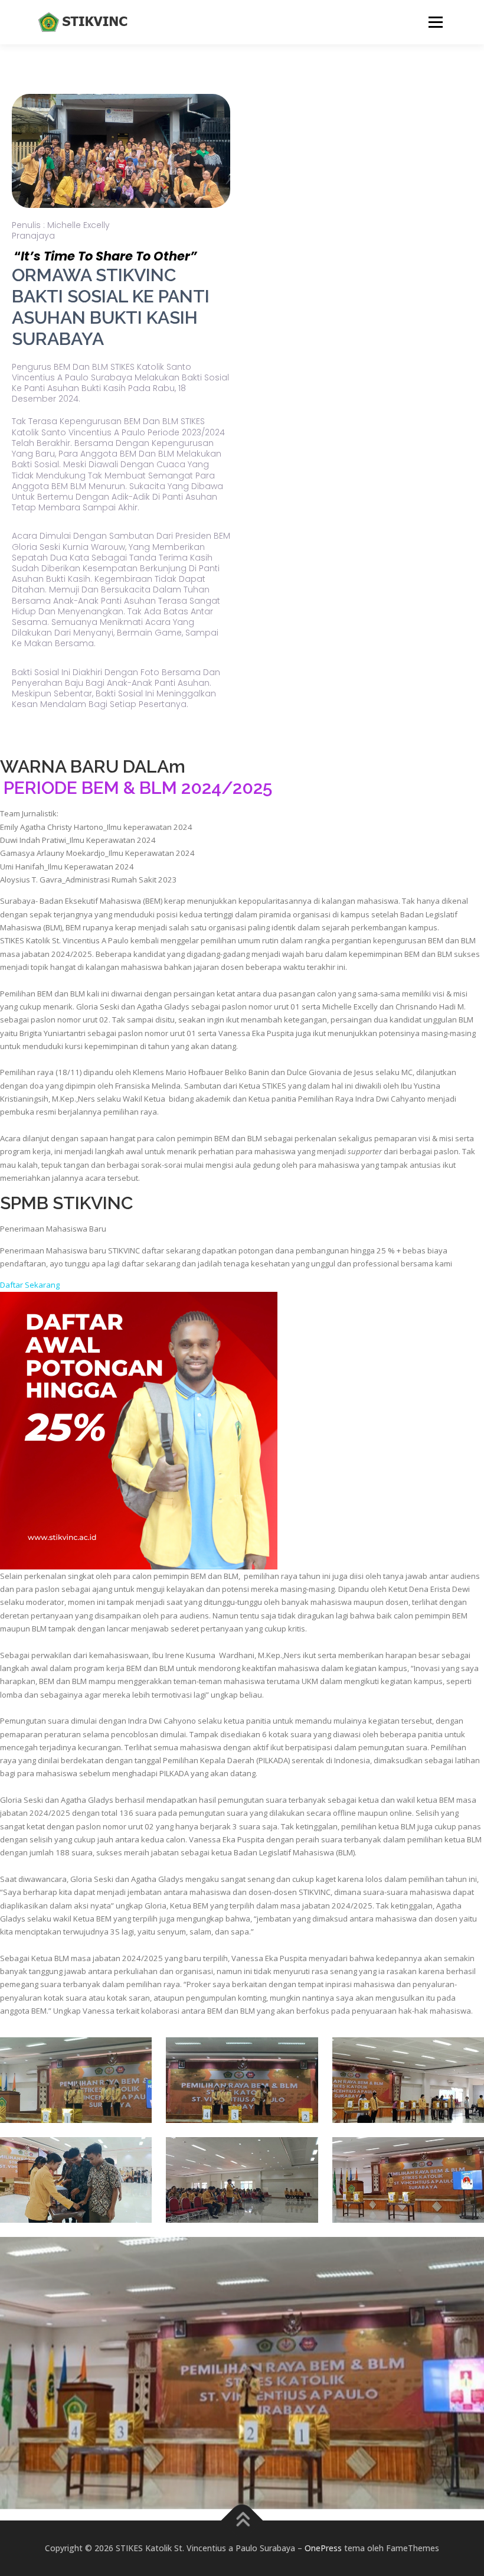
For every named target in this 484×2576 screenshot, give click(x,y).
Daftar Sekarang (30, 1285)
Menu (435, 22)
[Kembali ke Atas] (242, 2521)
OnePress (323, 2548)
